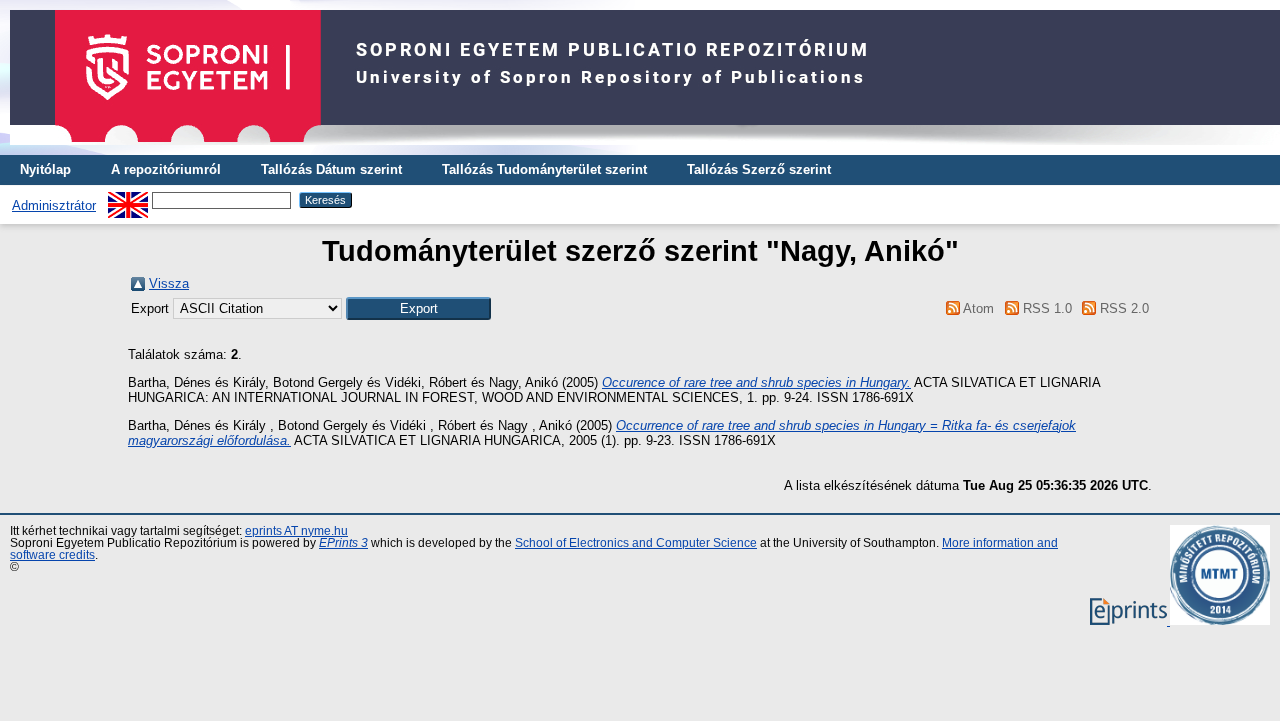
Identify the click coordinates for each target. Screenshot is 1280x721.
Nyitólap (45, 169)
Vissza (169, 283)
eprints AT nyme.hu (296, 531)
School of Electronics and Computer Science (636, 543)
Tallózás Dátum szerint (331, 169)
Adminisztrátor (54, 205)
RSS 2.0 (1122, 308)
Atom (977, 308)
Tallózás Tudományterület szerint (544, 169)
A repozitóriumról (166, 169)
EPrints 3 (343, 543)
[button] (418, 308)
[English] (128, 199)
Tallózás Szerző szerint (759, 169)
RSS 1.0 (1045, 308)
